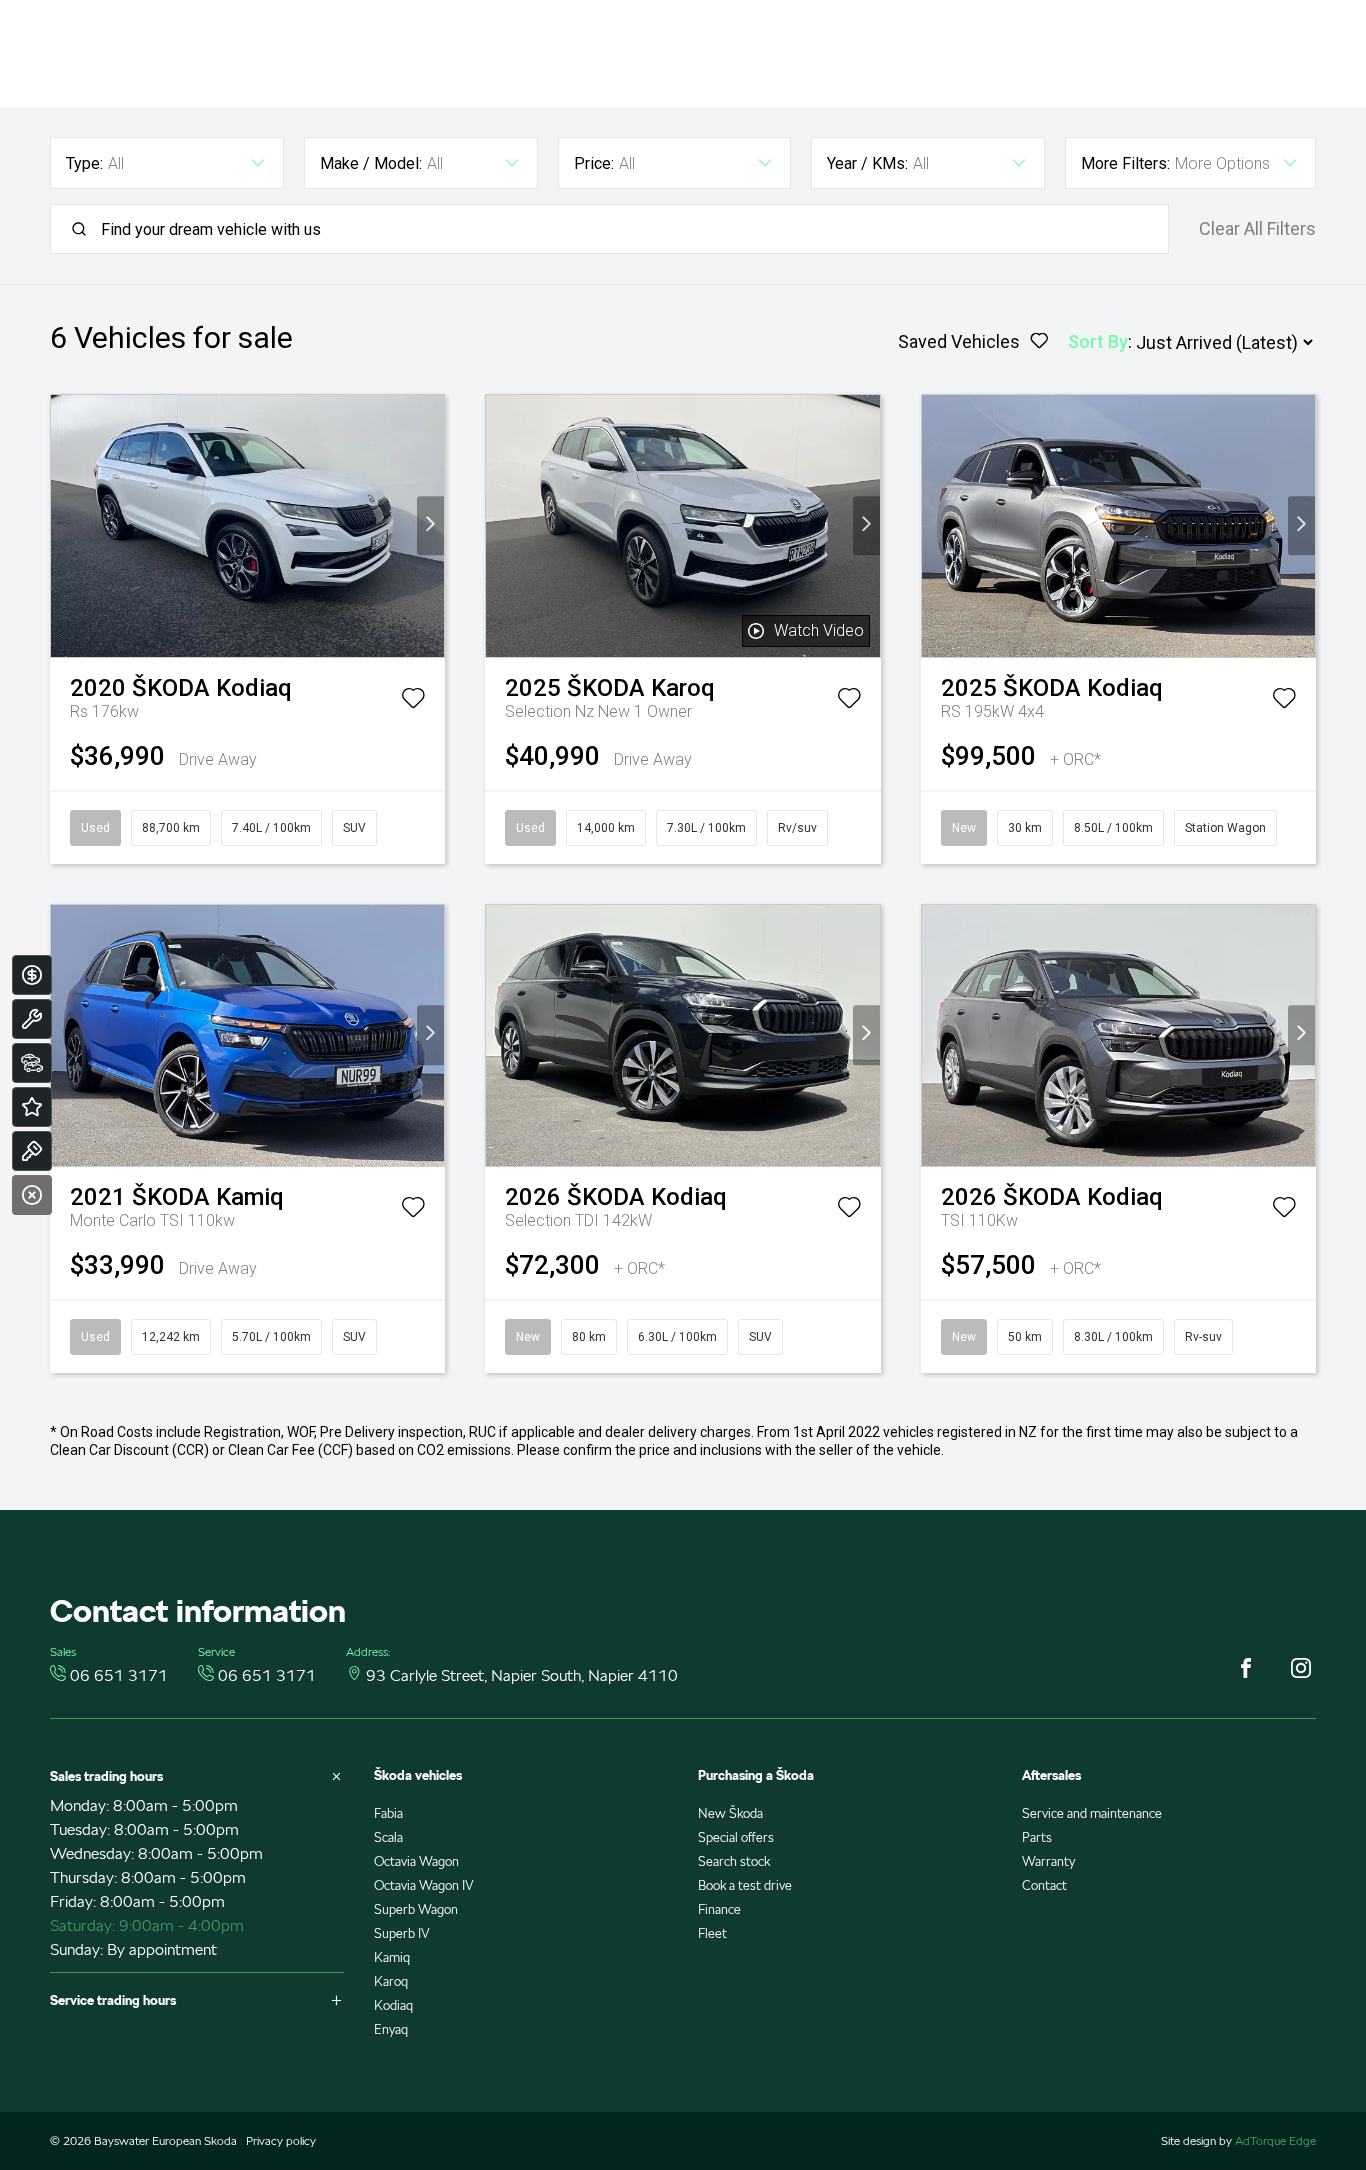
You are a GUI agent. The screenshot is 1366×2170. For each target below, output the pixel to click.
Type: (84, 163)
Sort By (1098, 341)
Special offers (736, 1837)
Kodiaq (393, 2005)
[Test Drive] (32, 1151)
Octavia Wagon (416, 1861)
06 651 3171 (119, 1675)
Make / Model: (371, 163)
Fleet (712, 1933)
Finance (719, 1909)
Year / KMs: (867, 163)
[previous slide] (64, 525)
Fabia (388, 1813)
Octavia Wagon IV (424, 1885)
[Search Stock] (32, 1063)
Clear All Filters (1257, 229)
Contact (1044, 1885)
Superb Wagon (416, 1909)
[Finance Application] (32, 975)
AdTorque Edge (1275, 2140)
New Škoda (730, 1813)
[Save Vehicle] (413, 702)
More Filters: (1125, 163)
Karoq (391, 1981)
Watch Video (819, 630)
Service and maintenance (1092, 1813)
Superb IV (402, 1933)
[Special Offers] (32, 1107)
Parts (1037, 1837)
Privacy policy (281, 2140)
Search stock (734, 1861)
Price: (594, 163)
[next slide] (430, 525)
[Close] (32, 1195)
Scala (388, 1837)
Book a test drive (745, 1885)
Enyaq (391, 2029)
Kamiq (392, 1957)
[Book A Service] (32, 1019)
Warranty (1048, 1861)
